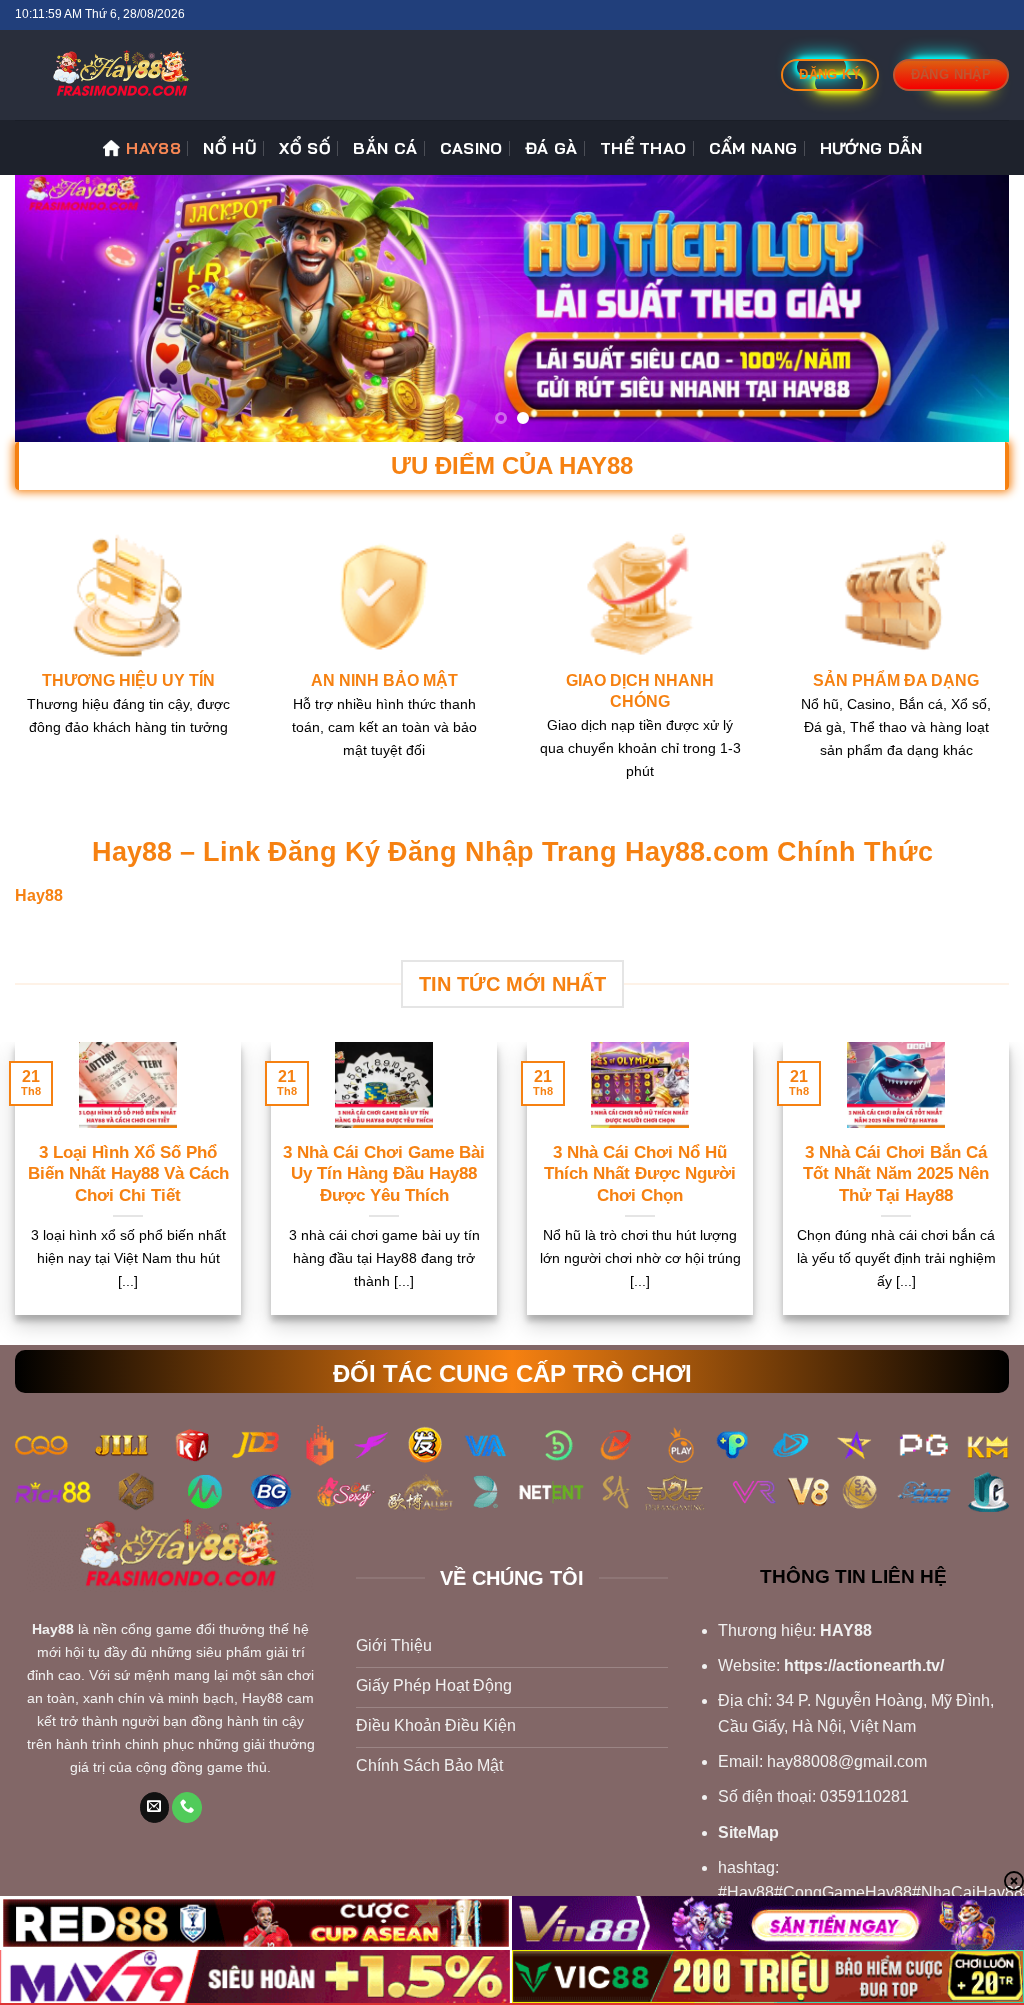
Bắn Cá (385, 148)
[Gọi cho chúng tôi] (187, 1807)
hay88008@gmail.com (847, 1761)
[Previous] (60, 308)
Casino (471, 148)
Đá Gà (551, 148)
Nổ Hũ (230, 148)
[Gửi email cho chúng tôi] (155, 1807)
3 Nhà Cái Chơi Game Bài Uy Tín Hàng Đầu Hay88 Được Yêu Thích (384, 1174)
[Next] (964, 308)
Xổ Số (305, 148)
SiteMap (748, 1832)
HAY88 (153, 148)
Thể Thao (643, 148)
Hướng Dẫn (871, 148)
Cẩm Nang (753, 148)
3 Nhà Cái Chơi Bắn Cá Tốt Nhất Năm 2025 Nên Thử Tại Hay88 (896, 1174)
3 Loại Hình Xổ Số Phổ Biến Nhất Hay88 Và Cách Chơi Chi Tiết (128, 1174)
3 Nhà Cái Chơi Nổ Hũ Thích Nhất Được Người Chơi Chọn (640, 1174)
